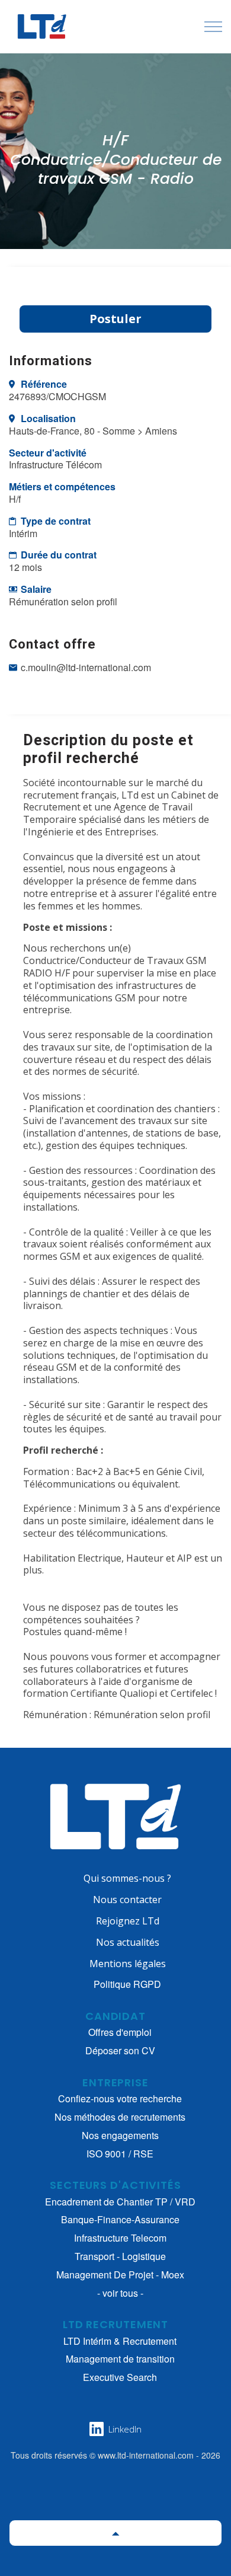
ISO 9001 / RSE (120, 2154)
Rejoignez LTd (128, 1921)
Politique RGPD (127, 1984)
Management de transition (120, 2359)
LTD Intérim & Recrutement (120, 2342)
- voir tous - (120, 2293)
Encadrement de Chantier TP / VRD (120, 2202)
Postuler (115, 319)
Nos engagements (120, 2136)
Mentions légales (128, 1964)
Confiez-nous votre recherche (120, 2099)
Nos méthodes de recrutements (120, 2117)
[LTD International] (40, 27)
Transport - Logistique (120, 2257)
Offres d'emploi (120, 2033)
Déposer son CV (120, 2051)
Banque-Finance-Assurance (120, 2220)
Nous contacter (127, 1900)
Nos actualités (128, 1942)
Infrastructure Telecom (120, 2238)
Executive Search (120, 2378)
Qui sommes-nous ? (127, 1878)
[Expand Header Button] (213, 27)
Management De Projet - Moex (120, 2275)
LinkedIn (125, 2429)
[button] (115, 2533)
